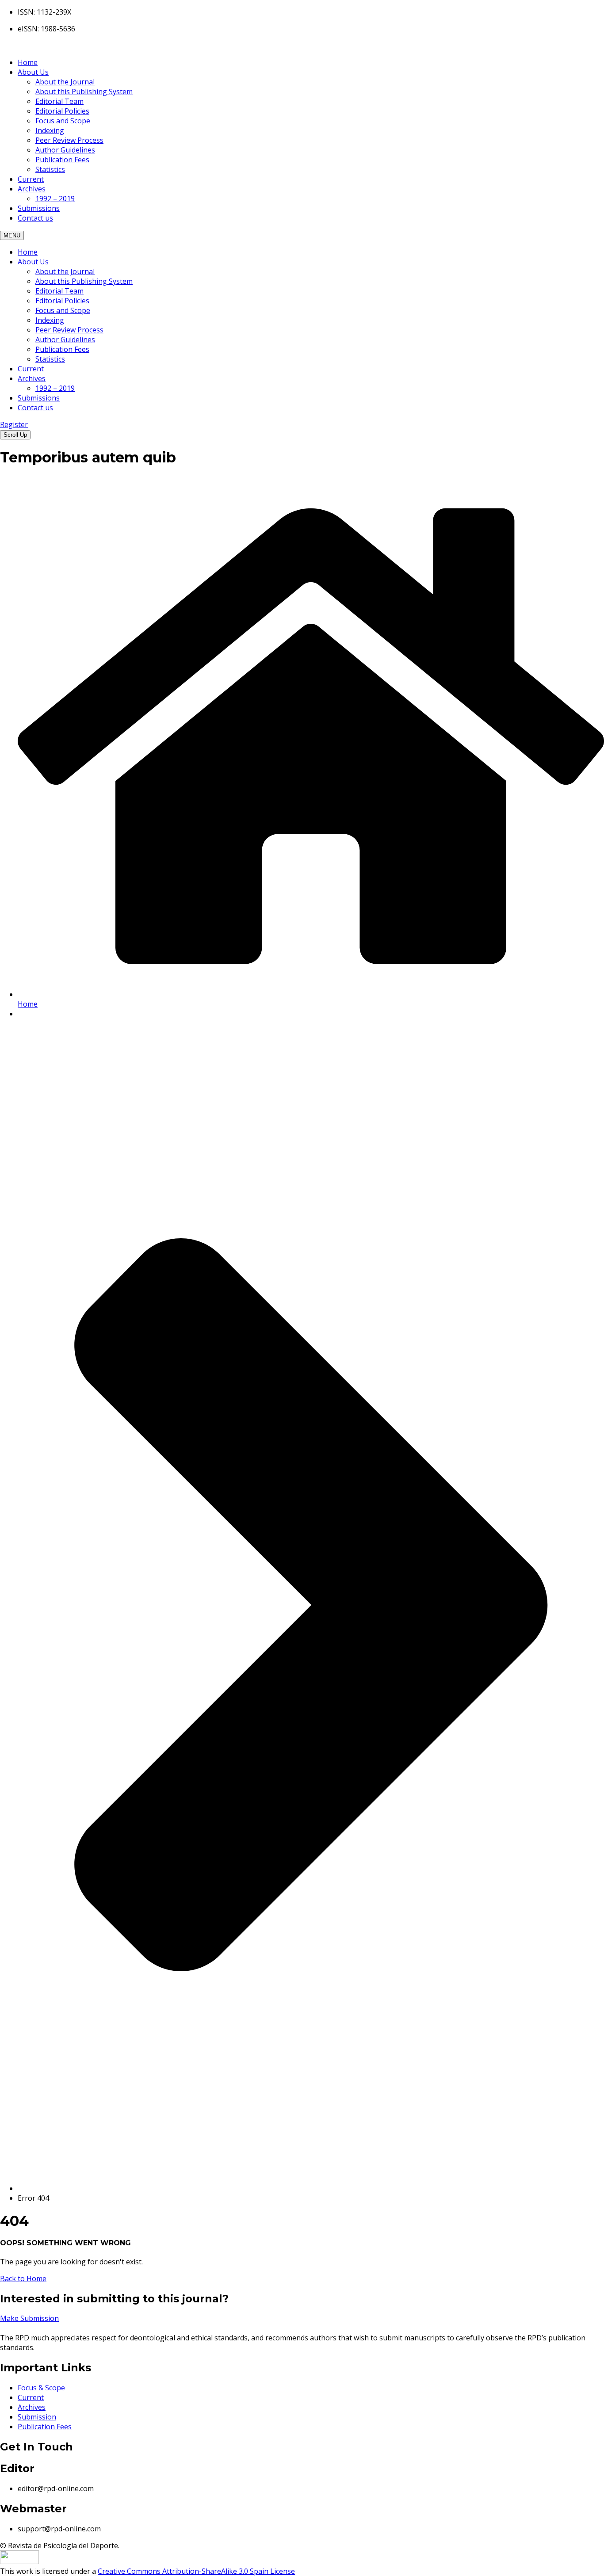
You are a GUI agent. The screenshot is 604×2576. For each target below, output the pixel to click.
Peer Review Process (69, 140)
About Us (33, 72)
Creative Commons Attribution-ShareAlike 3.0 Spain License (196, 2571)
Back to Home (23, 2278)
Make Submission (29, 2318)
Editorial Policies (62, 111)
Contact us (35, 218)
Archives (32, 189)
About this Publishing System (84, 92)
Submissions (39, 208)
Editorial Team (59, 101)
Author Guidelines (65, 150)
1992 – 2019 (55, 198)
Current (31, 179)
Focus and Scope (63, 121)
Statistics (50, 169)
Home (28, 62)
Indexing (50, 130)
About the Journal (65, 82)
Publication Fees (62, 160)
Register (14, 424)
